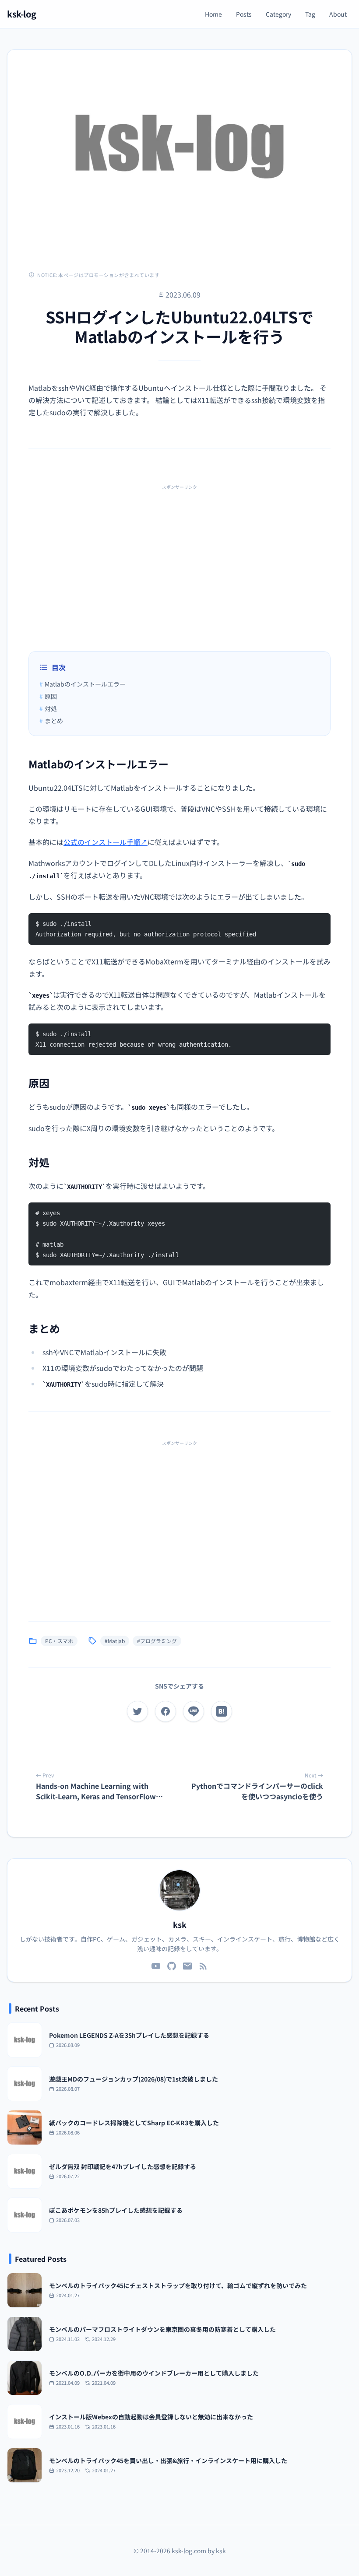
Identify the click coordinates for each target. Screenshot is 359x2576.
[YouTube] (156, 1966)
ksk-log (22, 14)
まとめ (51, 721)
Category (278, 14)
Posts (244, 14)
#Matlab (115, 1641)
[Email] (187, 1966)
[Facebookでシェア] (165, 1711)
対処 (48, 708)
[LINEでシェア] (194, 1711)
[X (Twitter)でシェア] (137, 1711)
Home (213, 14)
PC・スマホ (59, 1641)
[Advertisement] (179, 555)
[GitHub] (172, 1966)
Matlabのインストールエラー (83, 684)
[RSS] (203, 1966)
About (338, 14)
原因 (48, 696)
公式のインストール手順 (106, 842)
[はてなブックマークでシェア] (222, 1711)
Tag (310, 14)
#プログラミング (157, 1641)
